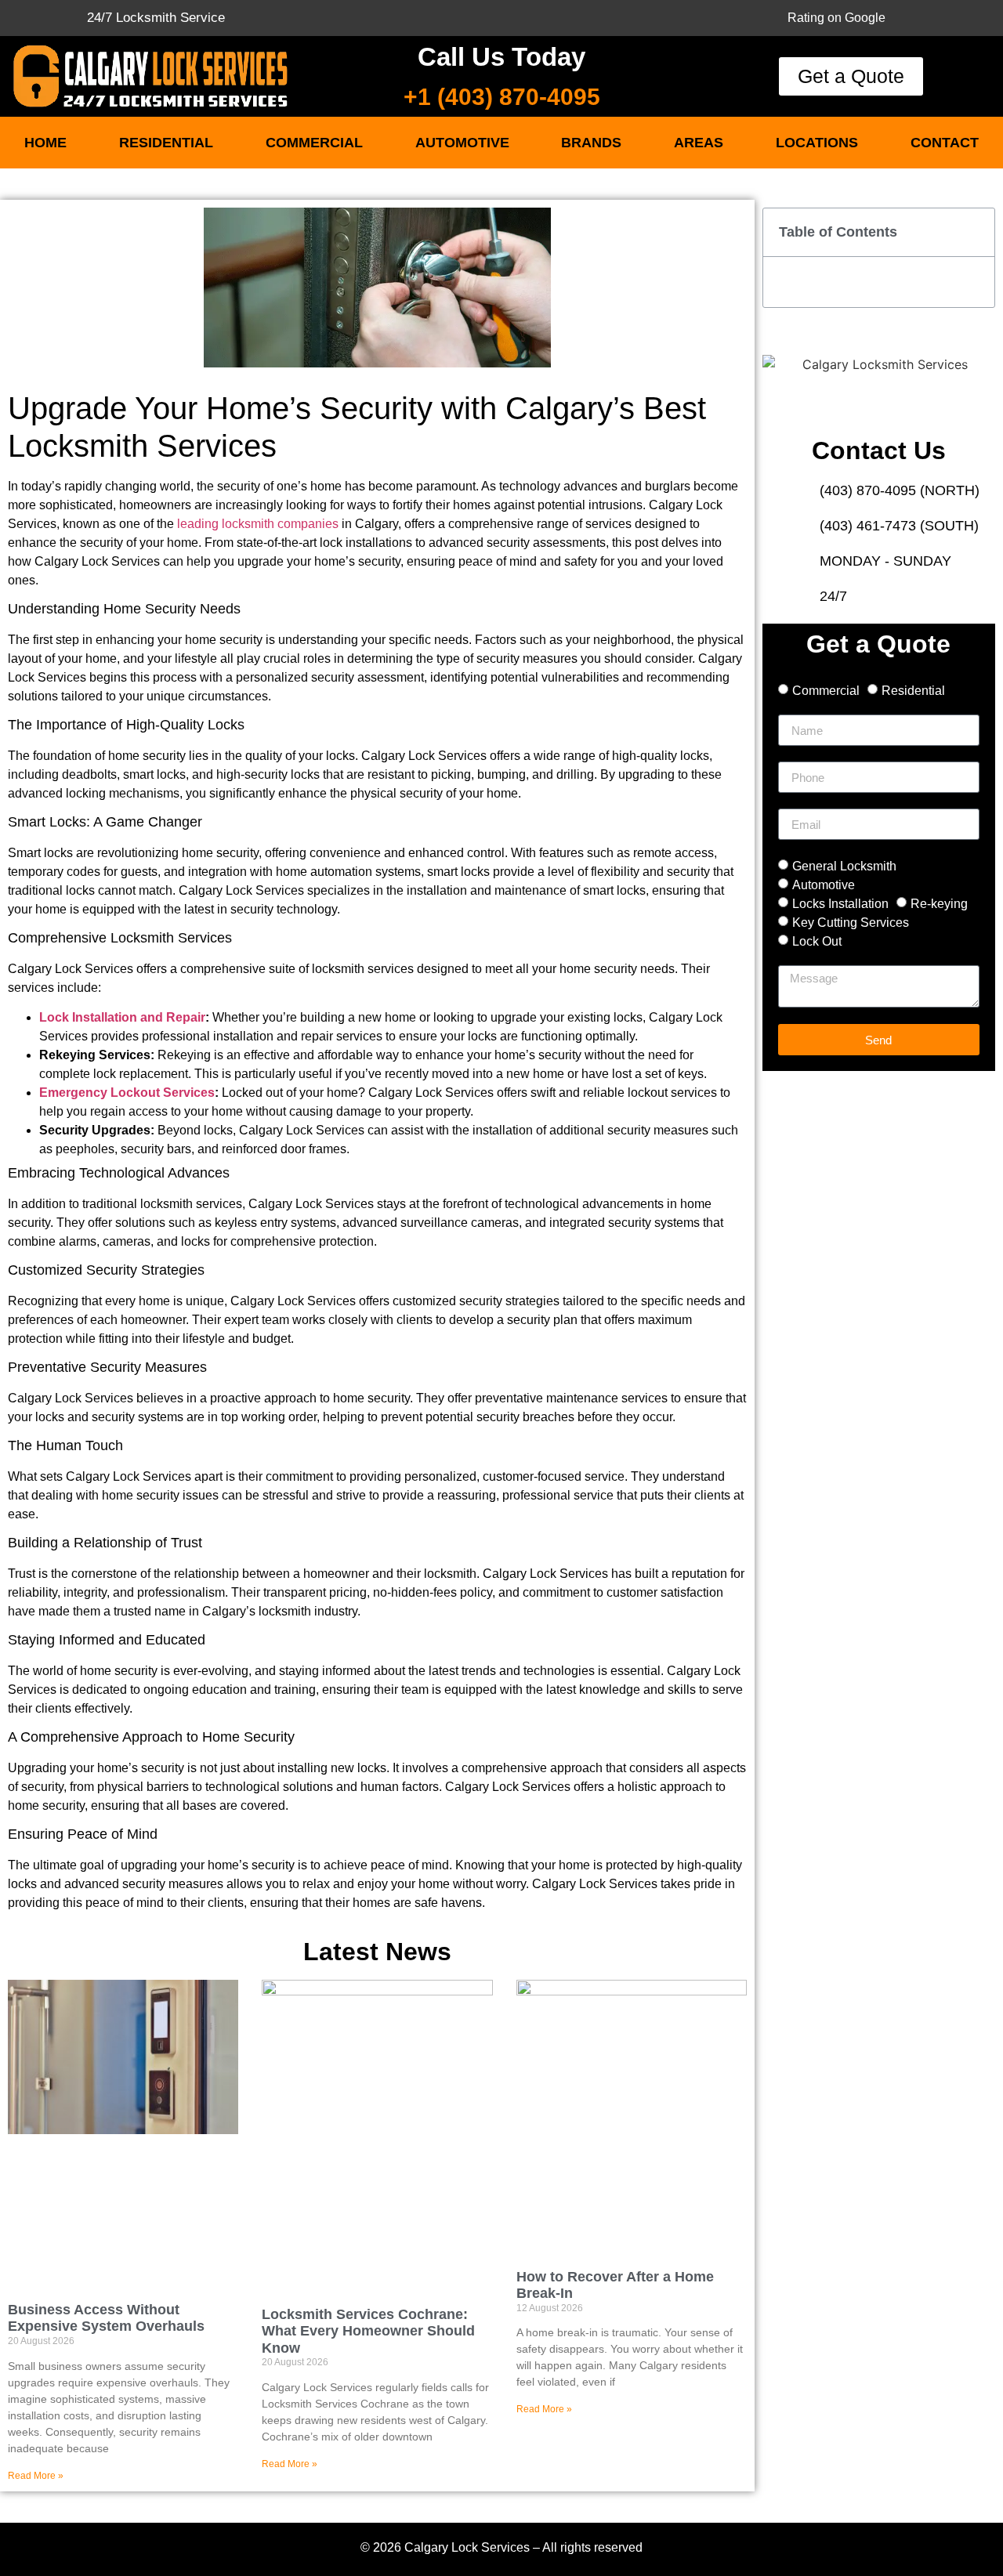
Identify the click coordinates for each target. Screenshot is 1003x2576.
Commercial (314, 143)
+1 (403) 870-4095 (502, 97)
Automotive (462, 143)
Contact (945, 143)
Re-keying (939, 904)
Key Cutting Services (851, 923)
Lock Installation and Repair (122, 1017)
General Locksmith (844, 866)
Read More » (36, 2476)
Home (45, 143)
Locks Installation (840, 904)
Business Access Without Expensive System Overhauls (106, 2318)
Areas (699, 143)
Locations (817, 143)
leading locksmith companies (256, 524)
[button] (974, 232)
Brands (591, 143)
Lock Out (817, 941)
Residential (166, 143)
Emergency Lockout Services (127, 1093)
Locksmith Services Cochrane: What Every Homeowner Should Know (368, 2331)
